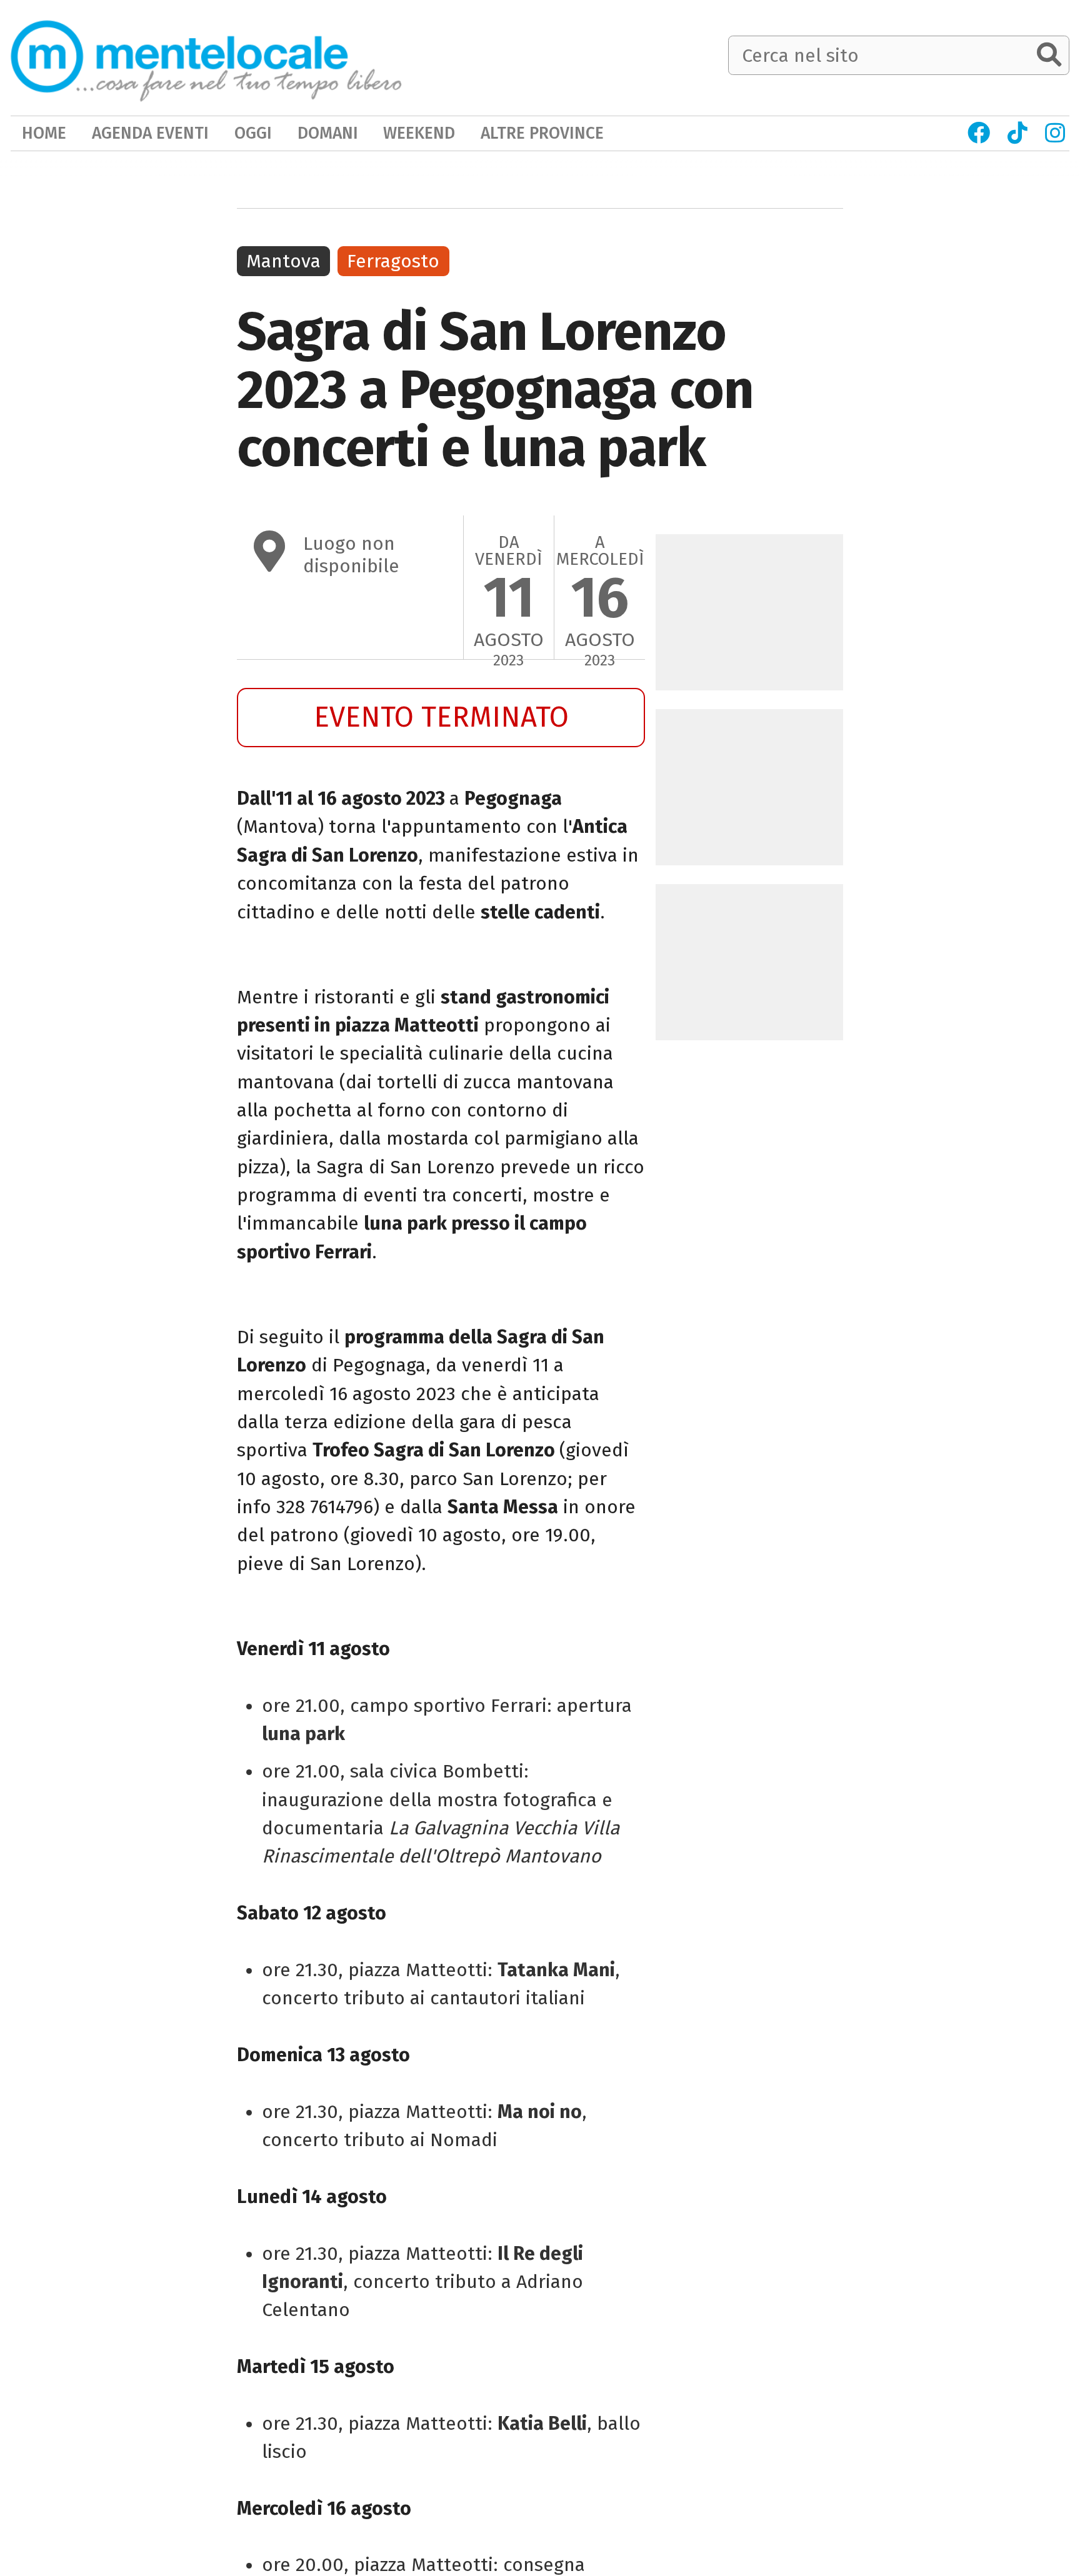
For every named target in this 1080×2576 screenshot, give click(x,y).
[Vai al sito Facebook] (979, 133)
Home (44, 133)
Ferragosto (393, 261)
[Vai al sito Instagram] (1055, 133)
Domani (328, 133)
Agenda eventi (150, 133)
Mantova (283, 261)
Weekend (419, 133)
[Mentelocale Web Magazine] (206, 57)
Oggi (253, 133)
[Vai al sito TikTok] (1018, 133)
